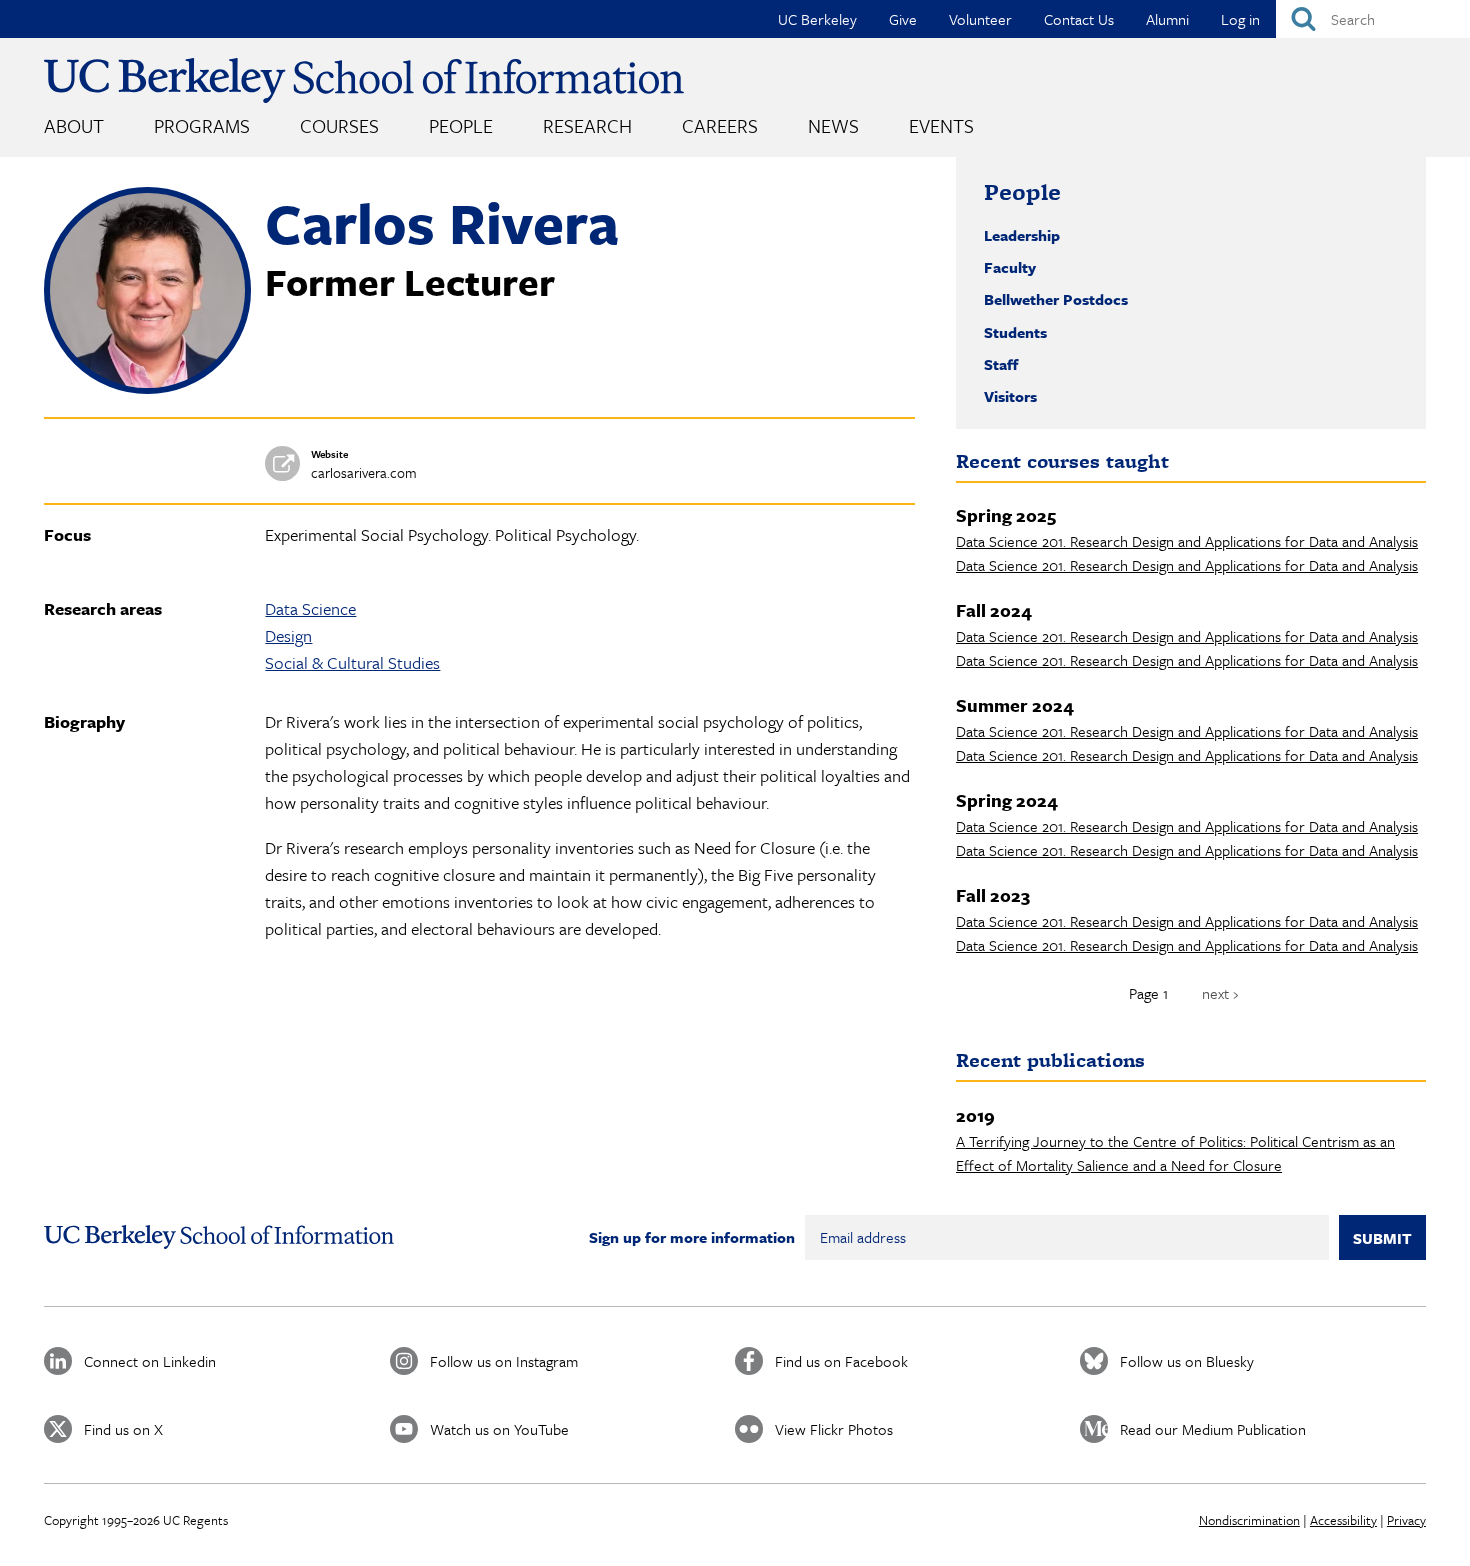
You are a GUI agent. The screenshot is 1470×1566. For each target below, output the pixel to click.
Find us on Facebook (841, 1361)
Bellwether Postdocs (1056, 299)
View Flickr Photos (834, 1429)
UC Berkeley (817, 19)
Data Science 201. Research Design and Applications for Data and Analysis (1187, 541)
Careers (720, 125)
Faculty (1010, 267)
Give (903, 19)
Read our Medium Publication (1213, 1429)
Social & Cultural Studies (352, 662)
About (74, 125)
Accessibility (1343, 1520)
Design (288, 635)
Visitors (1010, 396)
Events (941, 125)
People (461, 125)
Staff (1001, 364)
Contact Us (1079, 19)
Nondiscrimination (1249, 1520)
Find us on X (123, 1429)
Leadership (1022, 235)
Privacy (1406, 1520)
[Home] (364, 80)
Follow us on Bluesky (1187, 1361)
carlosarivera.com (364, 472)
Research (587, 125)
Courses (339, 125)
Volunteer (980, 19)
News (833, 125)
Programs (202, 125)
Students (1015, 332)
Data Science (310, 608)
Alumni (1167, 19)
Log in (1240, 19)
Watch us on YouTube (499, 1429)
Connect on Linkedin (150, 1361)
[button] (147, 388)
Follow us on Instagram (504, 1361)
